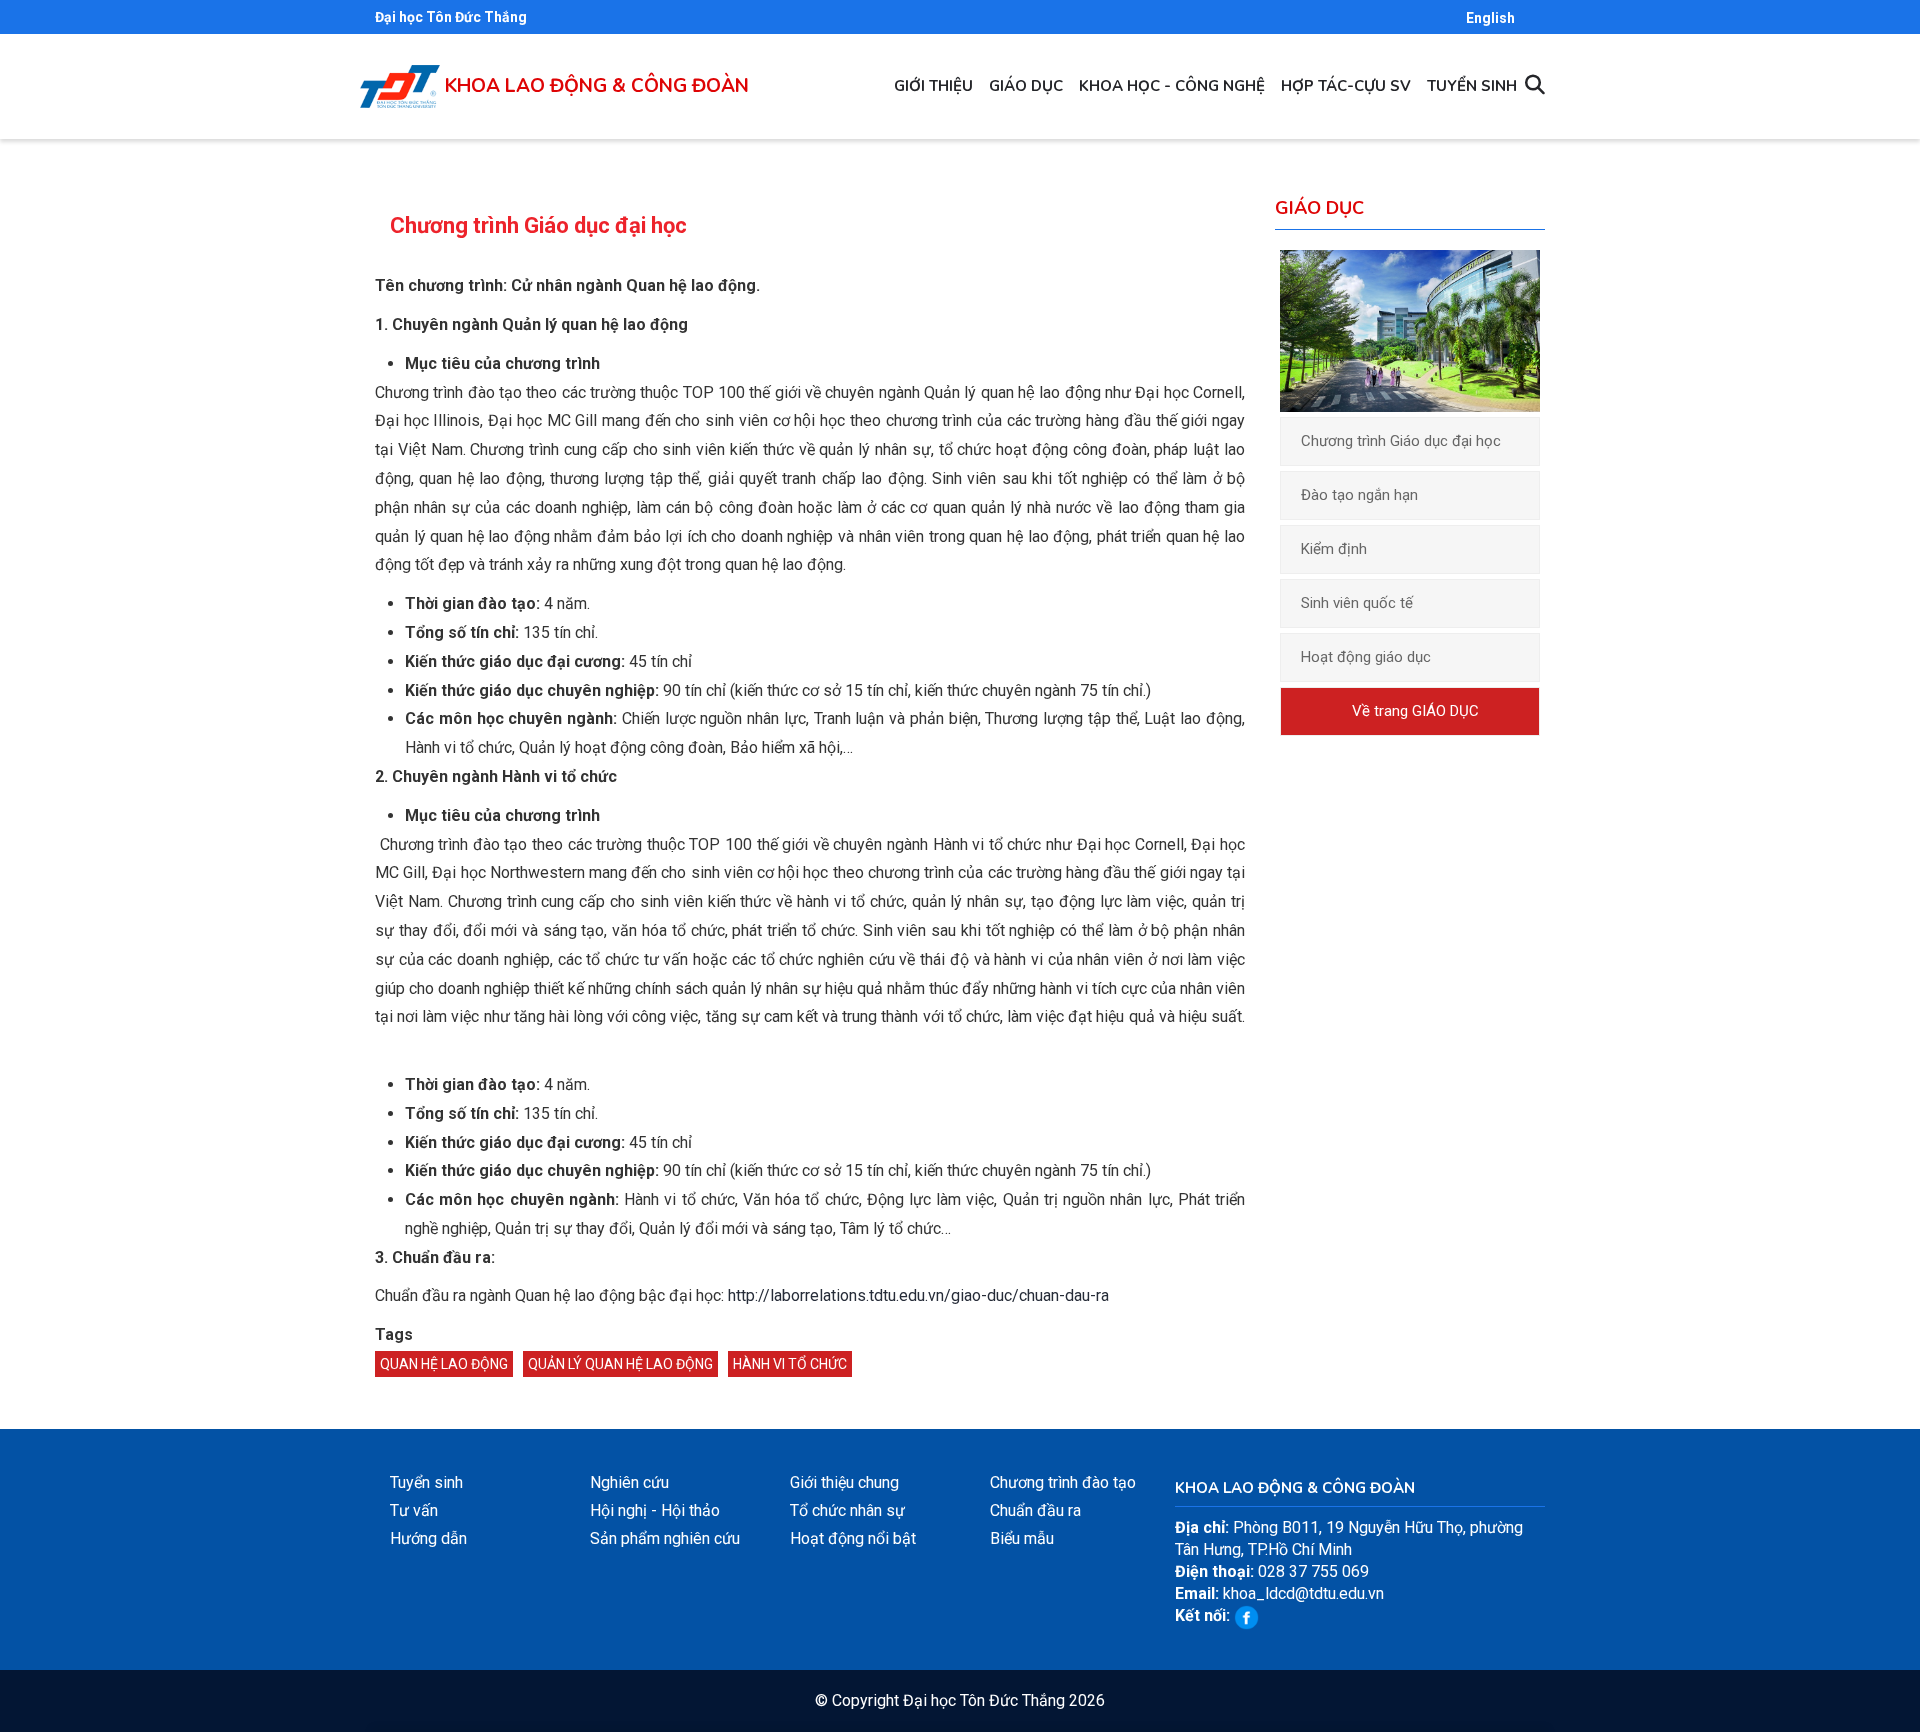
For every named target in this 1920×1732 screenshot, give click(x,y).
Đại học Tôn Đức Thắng (451, 17)
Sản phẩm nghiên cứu (665, 1538)
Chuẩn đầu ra (1035, 1510)
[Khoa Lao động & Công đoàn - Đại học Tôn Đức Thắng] (400, 75)
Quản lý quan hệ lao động (620, 1364)
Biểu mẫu (1022, 1538)
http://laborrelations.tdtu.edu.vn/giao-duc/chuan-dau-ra (918, 1295)
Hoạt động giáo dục (1366, 657)
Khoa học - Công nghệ (1172, 86)
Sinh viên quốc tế (1357, 603)
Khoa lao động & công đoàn (597, 86)
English (1490, 18)
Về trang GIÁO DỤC (1415, 711)
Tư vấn (414, 1510)
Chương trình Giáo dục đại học (1401, 441)
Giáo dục (1026, 86)
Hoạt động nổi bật (853, 1538)
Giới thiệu (933, 86)
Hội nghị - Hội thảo (655, 1510)
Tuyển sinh (1472, 86)
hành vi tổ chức (790, 1364)
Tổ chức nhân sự (847, 1510)
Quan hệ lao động (444, 1364)
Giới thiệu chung (844, 1482)
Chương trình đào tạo (1063, 1482)
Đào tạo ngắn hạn (1359, 495)
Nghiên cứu (629, 1482)
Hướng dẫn (428, 1538)
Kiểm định (1334, 549)
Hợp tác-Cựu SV (1346, 86)
